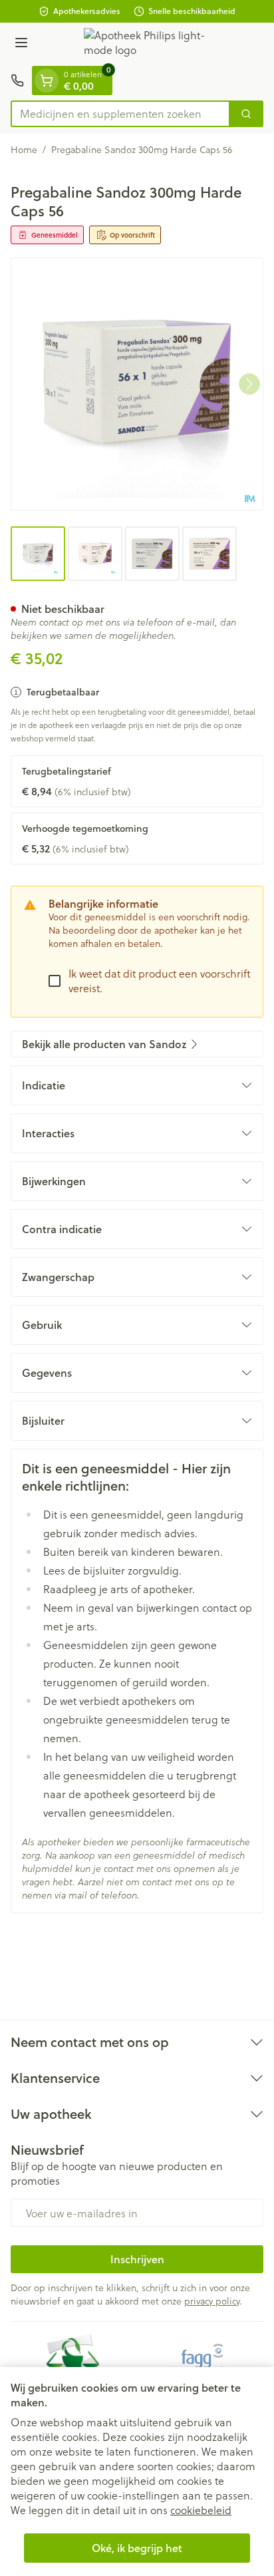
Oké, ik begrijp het (137, 2548)
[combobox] (120, 114)
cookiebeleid (201, 2510)
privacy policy (212, 2301)
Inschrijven (137, 2259)
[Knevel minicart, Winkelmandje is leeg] (47, 81)
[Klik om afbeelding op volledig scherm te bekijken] (137, 384)
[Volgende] (249, 384)
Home (24, 150)
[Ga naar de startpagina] (150, 44)
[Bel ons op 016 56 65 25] (17, 81)
